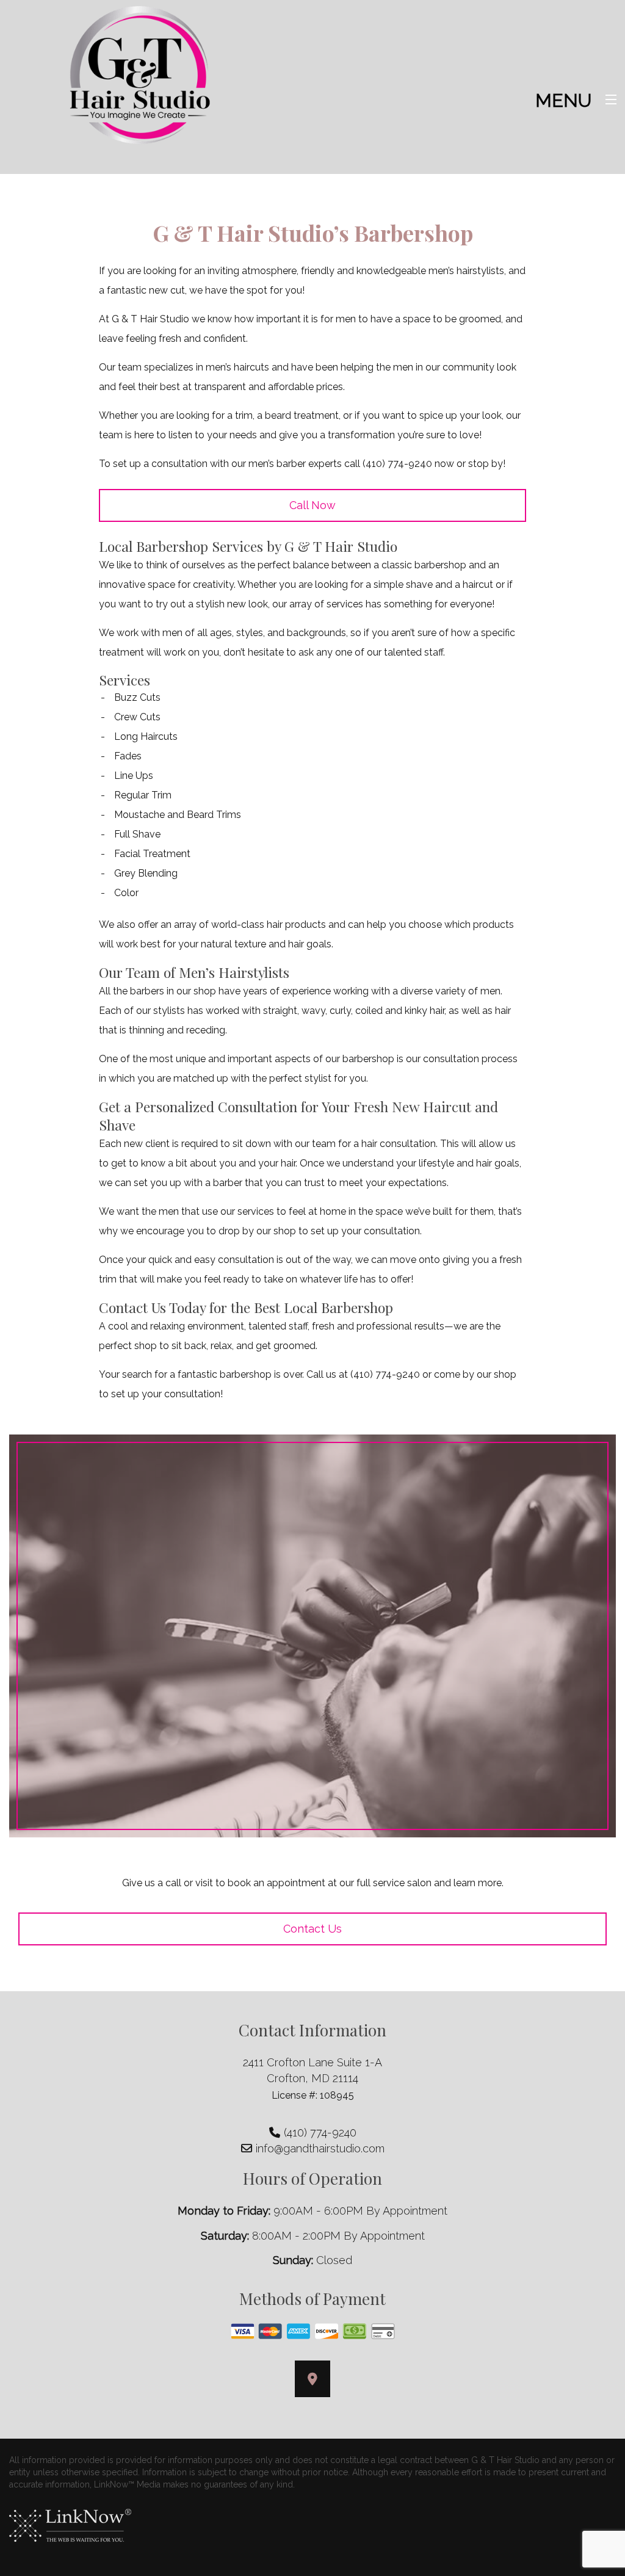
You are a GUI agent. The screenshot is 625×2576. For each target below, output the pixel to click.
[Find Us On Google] (312, 2380)
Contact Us (312, 1929)
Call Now (312, 505)
